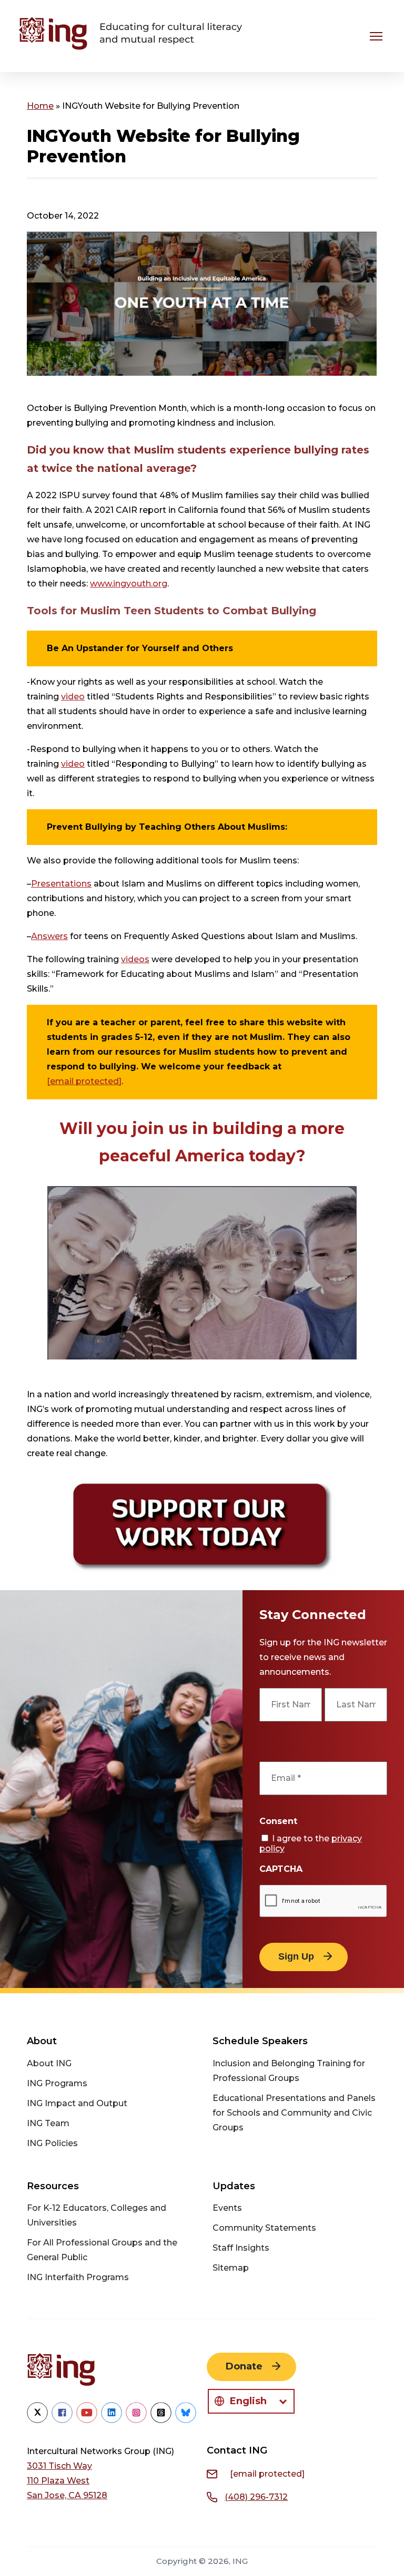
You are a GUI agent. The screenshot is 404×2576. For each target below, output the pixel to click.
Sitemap (231, 2268)
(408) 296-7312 (256, 2497)
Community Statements (264, 2228)
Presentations (61, 884)
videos (135, 959)
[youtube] (87, 2420)
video (73, 697)
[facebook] (62, 2420)
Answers (49, 936)
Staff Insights (241, 2248)
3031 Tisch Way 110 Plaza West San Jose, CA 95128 (67, 2481)
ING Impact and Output (77, 2103)
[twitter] (37, 2420)
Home (40, 106)
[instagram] (136, 2420)
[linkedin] (112, 2420)
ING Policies (52, 2143)
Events (227, 2208)
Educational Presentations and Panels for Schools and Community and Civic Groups (294, 2113)
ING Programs (57, 2083)
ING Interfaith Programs (78, 2277)
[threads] (161, 2420)
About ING (49, 2063)
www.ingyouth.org (129, 584)
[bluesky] (186, 2420)
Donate (244, 2366)
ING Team (48, 2123)
